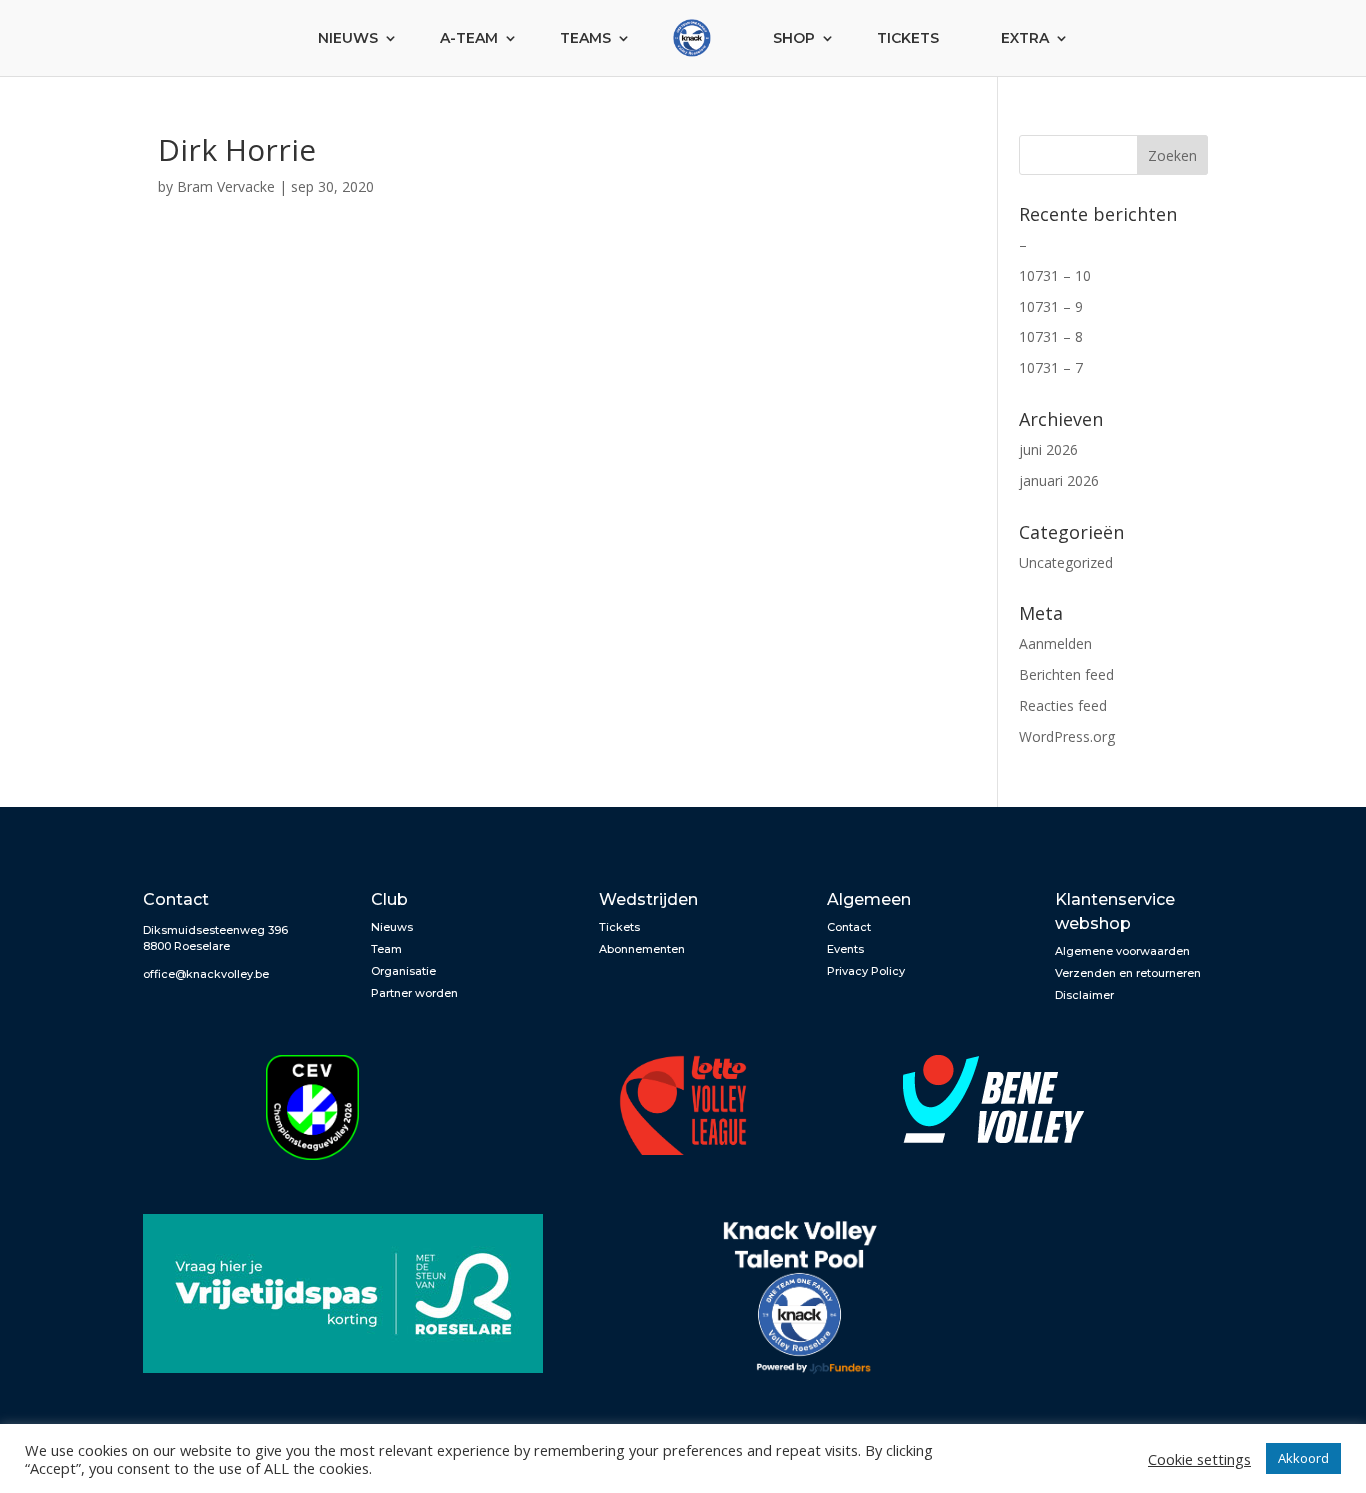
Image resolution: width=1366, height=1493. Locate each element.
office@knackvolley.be (206, 974)
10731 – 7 (1051, 367)
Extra (1025, 38)
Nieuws (348, 38)
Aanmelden (1055, 643)
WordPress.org (1067, 736)
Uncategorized (1066, 562)
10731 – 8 (1051, 336)
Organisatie (403, 971)
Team (386, 949)
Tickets (908, 38)
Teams (585, 38)
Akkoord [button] (1303, 1458)
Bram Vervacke (226, 186)
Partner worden (414, 993)
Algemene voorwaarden (1122, 951)
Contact (849, 927)
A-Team (469, 38)
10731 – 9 (1051, 306)
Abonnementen (642, 949)
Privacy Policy (866, 971)
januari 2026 (1059, 480)
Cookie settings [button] (1199, 1459)
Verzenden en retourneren (1128, 973)
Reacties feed (1063, 705)
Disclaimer (1084, 995)
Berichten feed (1066, 674)
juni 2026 (1048, 449)
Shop (794, 38)
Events (845, 949)
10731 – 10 (1055, 275)
